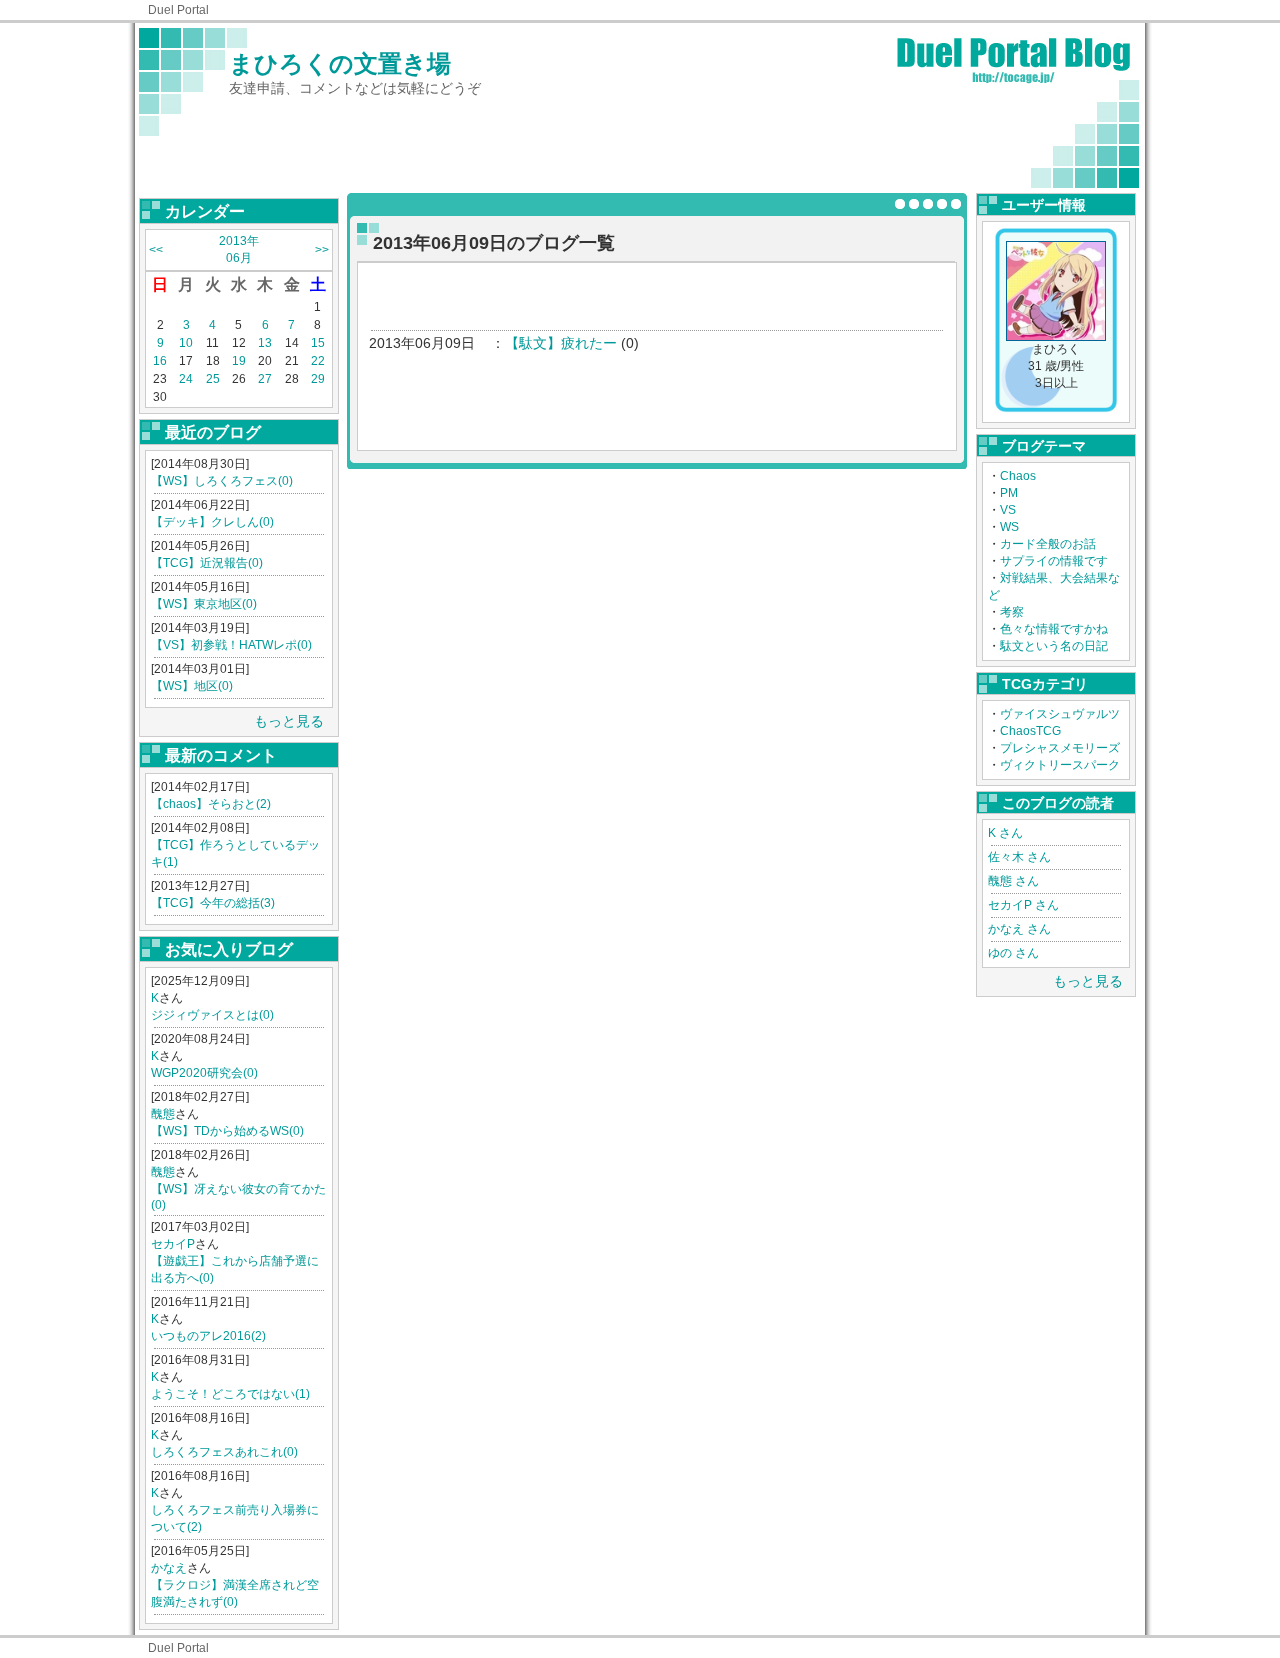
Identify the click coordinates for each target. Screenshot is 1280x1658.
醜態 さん (1013, 881)
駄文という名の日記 (1054, 646)
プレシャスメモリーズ (1060, 748)
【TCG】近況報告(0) (207, 563)
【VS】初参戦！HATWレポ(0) (231, 645)
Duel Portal (178, 10)
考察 (1012, 612)
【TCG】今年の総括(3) (213, 903)
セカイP (173, 1244)
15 (318, 343)
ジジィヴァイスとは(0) (212, 1015)
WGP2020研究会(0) (204, 1073)
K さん (1005, 833)
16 (160, 361)
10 (186, 343)
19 (239, 361)
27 (265, 379)
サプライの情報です (1054, 561)
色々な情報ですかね (1054, 629)
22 (318, 361)
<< (156, 250)
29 (318, 379)
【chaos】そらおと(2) (211, 804)
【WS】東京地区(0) (204, 604)
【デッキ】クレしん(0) (212, 522)
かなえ (169, 1568)
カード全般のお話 (1048, 544)
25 (213, 379)
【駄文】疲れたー (561, 343)
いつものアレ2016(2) (208, 1336)
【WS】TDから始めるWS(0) (227, 1131)
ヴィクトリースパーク (1060, 765)
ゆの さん (1013, 953)
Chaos (1018, 476)
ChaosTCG (1030, 731)
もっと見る (289, 721)
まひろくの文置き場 (340, 63)
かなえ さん (1019, 929)
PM (1009, 493)
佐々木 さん (1019, 857)
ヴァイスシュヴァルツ (1060, 714)
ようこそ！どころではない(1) (230, 1394)
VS (1008, 510)
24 (186, 379)
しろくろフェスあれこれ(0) (224, 1452)
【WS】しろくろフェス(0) (222, 481)
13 (265, 343)
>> (322, 250)
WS (1009, 527)
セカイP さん (1023, 905)
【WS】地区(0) (192, 686)
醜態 (163, 1114)
